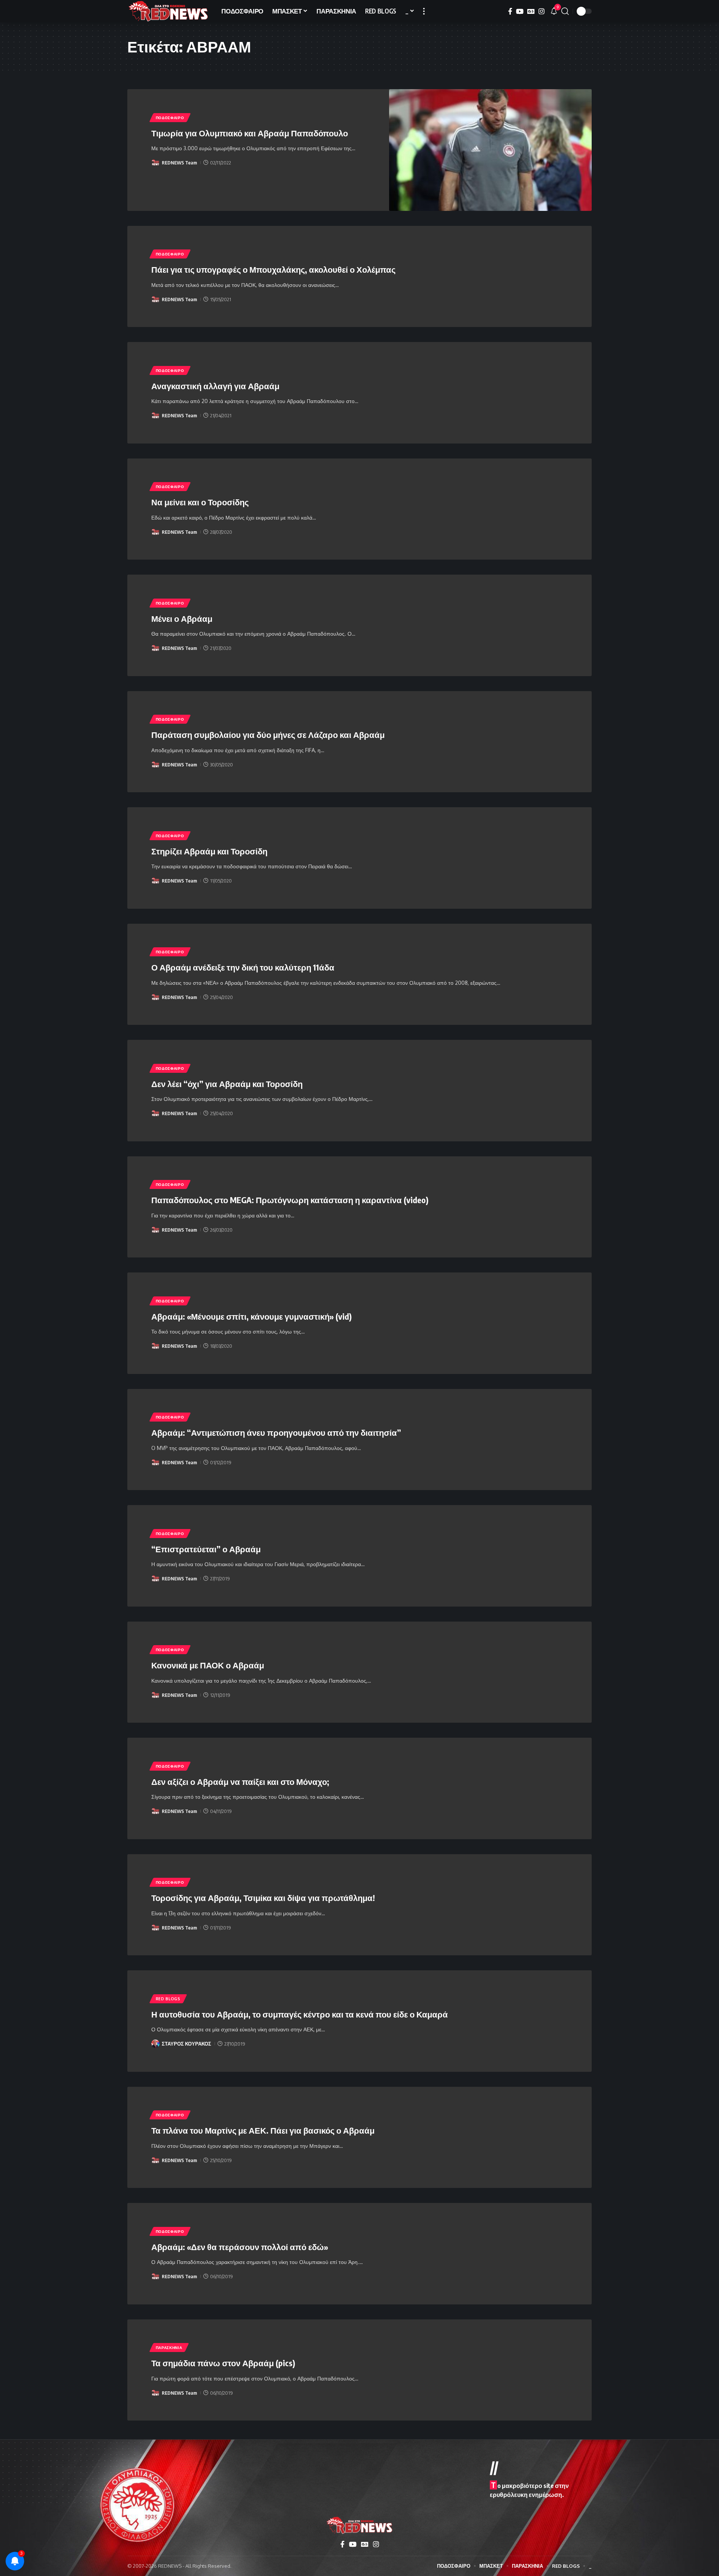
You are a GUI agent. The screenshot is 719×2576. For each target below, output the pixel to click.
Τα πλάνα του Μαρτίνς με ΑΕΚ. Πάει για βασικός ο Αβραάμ (263, 2130)
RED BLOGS (168, 1999)
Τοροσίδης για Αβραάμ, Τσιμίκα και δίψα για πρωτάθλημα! (263, 1898)
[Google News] (531, 11)
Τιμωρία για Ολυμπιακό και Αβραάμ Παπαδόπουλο (250, 133)
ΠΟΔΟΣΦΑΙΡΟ (170, 118)
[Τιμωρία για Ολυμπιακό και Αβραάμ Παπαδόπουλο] (491, 150)
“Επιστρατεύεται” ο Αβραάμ (206, 1549)
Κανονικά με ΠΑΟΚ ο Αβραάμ (208, 1665)
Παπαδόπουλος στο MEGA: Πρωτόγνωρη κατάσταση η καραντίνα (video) (290, 1200)
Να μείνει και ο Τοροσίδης (200, 502)
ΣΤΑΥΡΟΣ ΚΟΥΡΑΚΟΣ (186, 2044)
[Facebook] (510, 11)
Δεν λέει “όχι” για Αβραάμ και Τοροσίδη (227, 1084)
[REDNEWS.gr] (168, 11)
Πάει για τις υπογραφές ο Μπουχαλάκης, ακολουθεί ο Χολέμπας (273, 269)
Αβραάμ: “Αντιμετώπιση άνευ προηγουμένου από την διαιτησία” (276, 1432)
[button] (424, 11)
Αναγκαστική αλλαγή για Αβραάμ (215, 386)
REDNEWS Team (179, 163)
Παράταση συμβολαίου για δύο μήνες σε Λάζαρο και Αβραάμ (268, 735)
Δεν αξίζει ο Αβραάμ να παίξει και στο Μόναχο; (240, 1782)
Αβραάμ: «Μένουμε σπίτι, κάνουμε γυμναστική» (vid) (251, 1316)
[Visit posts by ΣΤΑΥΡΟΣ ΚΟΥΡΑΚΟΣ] (155, 2044)
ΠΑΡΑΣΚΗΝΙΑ (169, 2348)
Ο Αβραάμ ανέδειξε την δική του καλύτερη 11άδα (243, 967)
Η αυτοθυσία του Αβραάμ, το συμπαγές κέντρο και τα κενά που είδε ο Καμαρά (300, 2014)
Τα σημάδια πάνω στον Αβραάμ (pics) (223, 2363)
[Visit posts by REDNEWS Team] (155, 163)
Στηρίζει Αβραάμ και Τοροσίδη (209, 851)
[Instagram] (541, 11)
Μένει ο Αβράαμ (182, 618)
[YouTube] (520, 11)
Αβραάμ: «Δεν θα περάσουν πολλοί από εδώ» (240, 2247)
